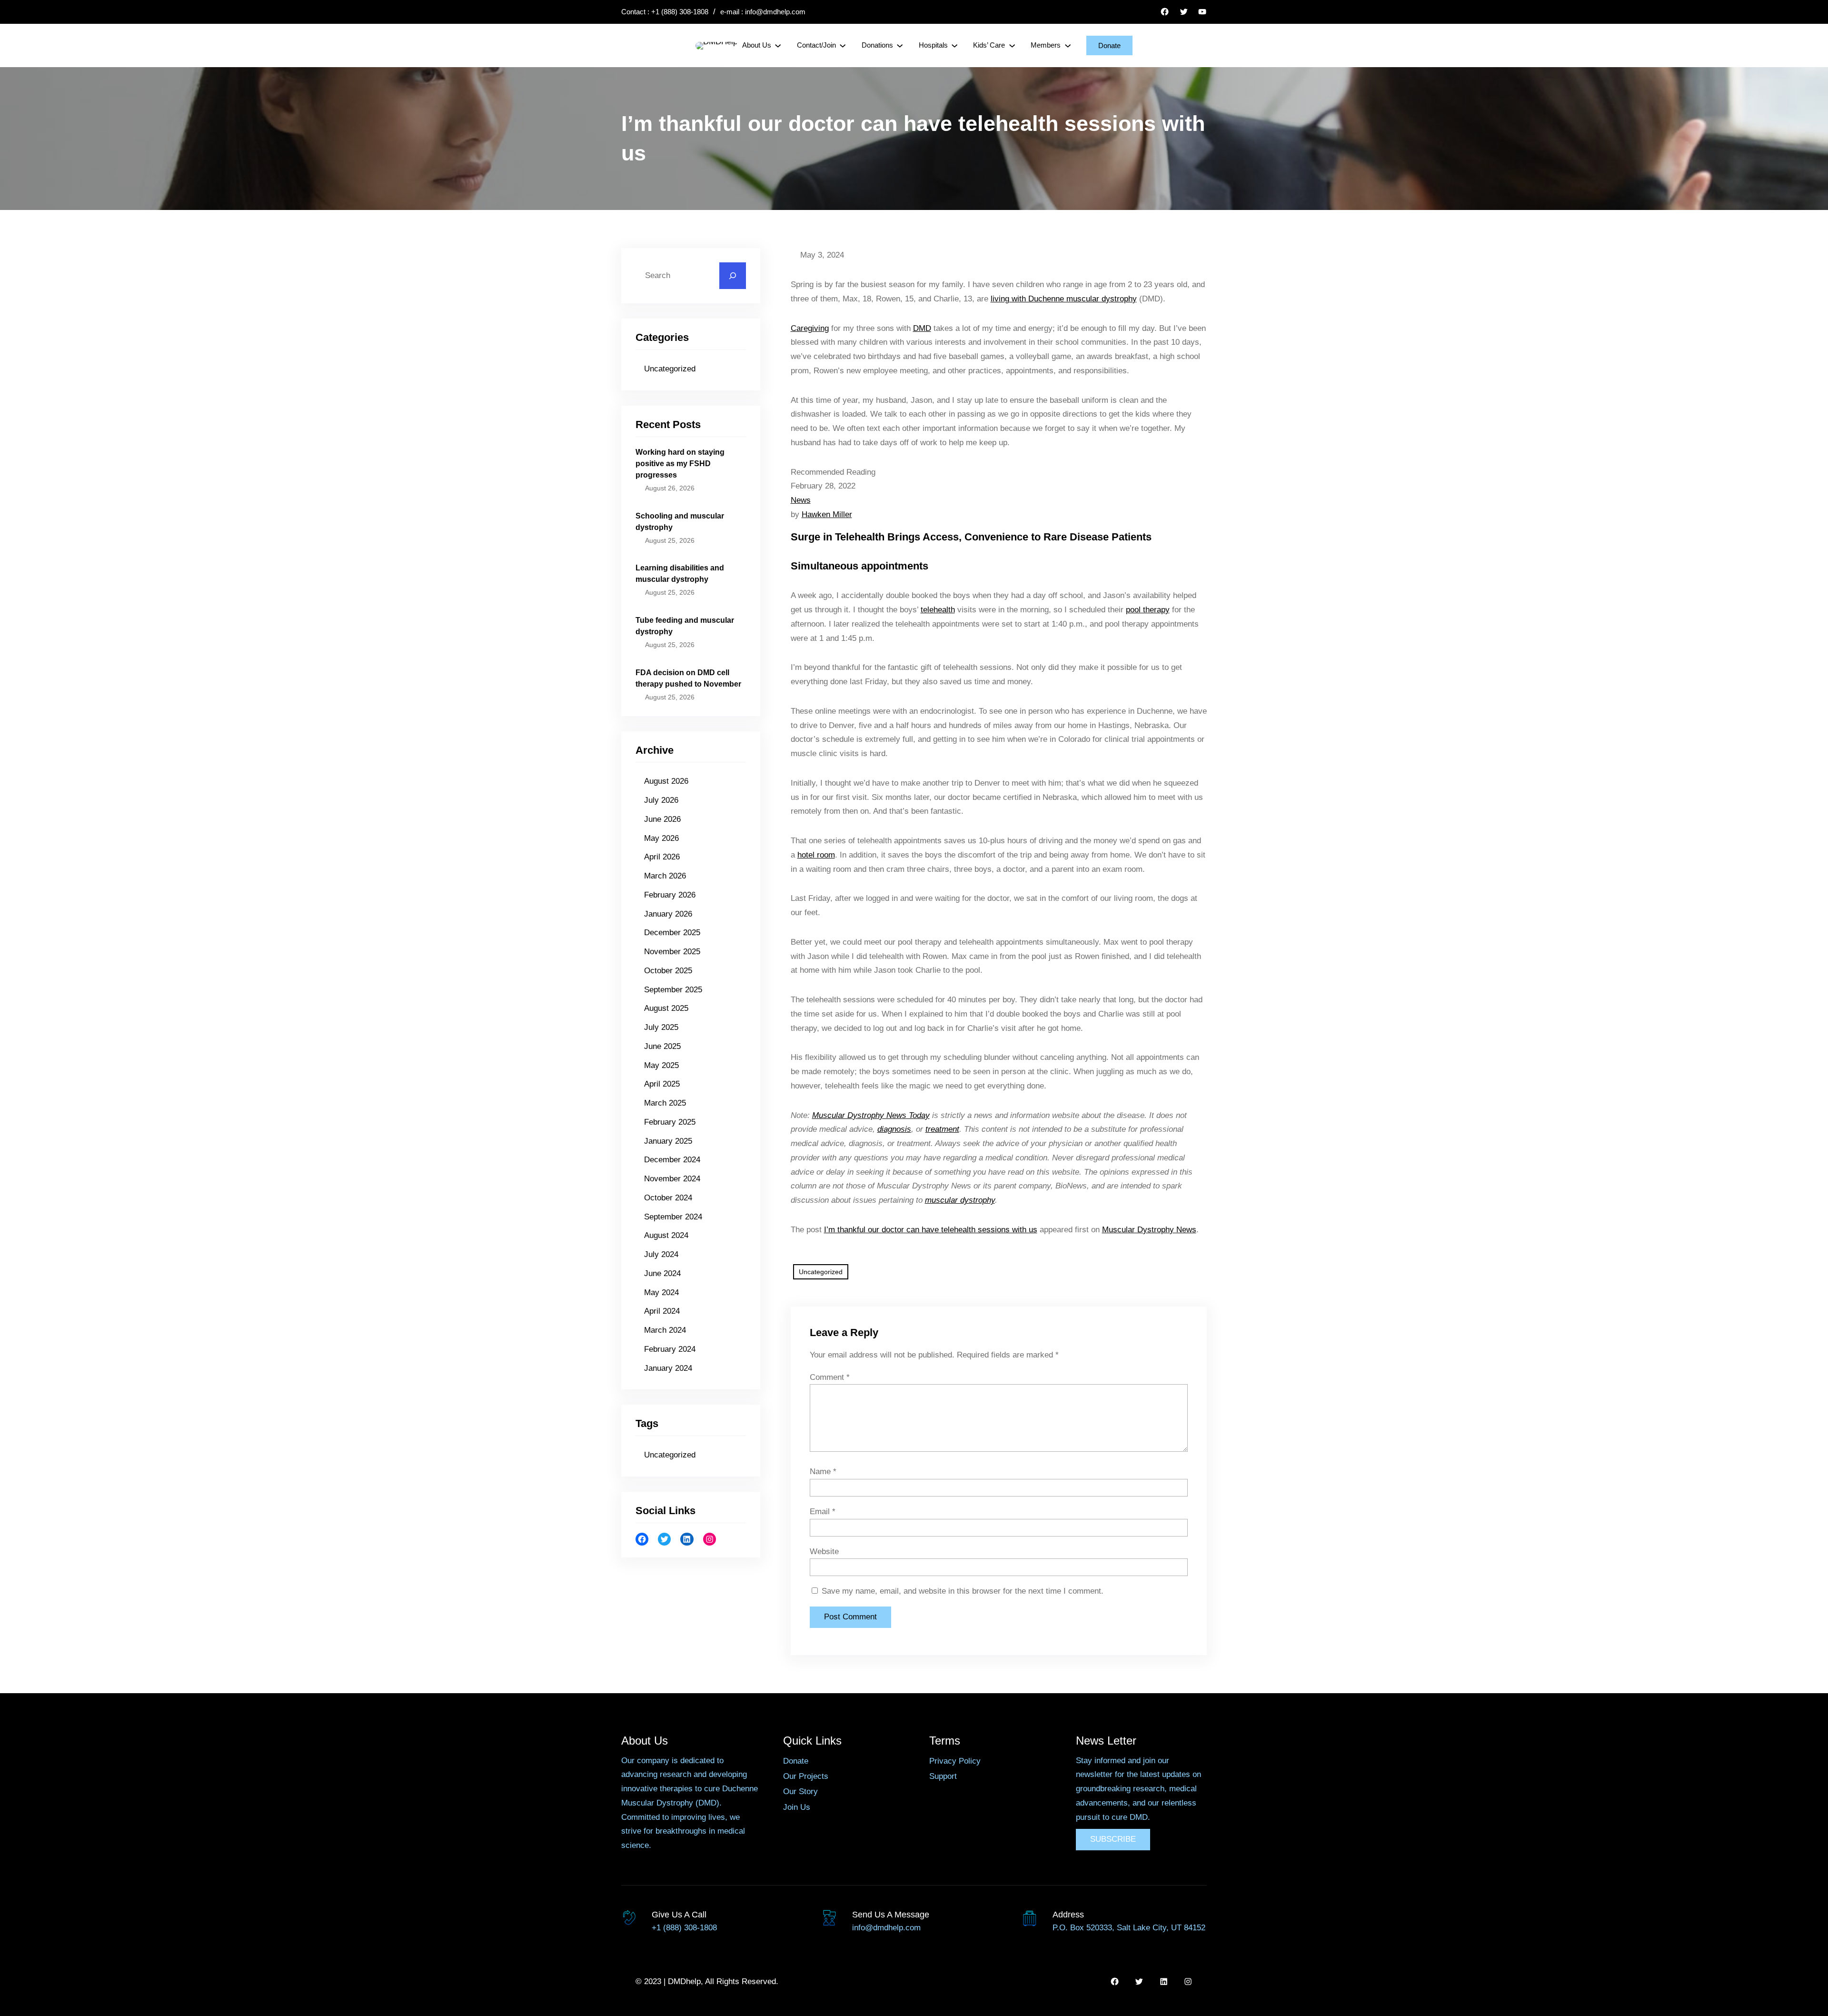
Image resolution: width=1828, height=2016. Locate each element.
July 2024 (661, 1254)
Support (943, 1776)
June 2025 (662, 1046)
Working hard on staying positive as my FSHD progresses (680, 464)
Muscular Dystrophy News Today (871, 1115)
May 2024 (661, 1292)
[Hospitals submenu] (954, 45)
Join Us (797, 1807)
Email (823, 1512)
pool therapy (1148, 610)
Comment (830, 1377)
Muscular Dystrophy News (1149, 1230)
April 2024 (662, 1311)
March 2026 (665, 876)
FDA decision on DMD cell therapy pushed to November (688, 678)
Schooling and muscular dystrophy (680, 522)
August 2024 (666, 1235)
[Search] (733, 276)
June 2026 (662, 819)
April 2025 (662, 1084)
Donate (1109, 45)
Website (824, 1552)
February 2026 (670, 895)
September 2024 (673, 1217)
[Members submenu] (1068, 45)
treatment (942, 1129)
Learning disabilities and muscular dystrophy (680, 574)
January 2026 (668, 914)
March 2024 (665, 1330)
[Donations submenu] (900, 45)
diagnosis (894, 1129)
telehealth (938, 610)
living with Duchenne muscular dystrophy (1064, 299)
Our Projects (806, 1776)
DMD (922, 328)
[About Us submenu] (778, 45)
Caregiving (810, 328)
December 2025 (672, 933)
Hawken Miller (827, 514)
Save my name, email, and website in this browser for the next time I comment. (963, 1591)
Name (823, 1472)
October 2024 (668, 1198)
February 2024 (670, 1349)
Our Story (800, 1791)
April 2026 (662, 857)
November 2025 (672, 952)
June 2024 (662, 1273)
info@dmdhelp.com (775, 12)
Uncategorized (670, 369)
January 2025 (668, 1141)
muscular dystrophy (960, 1200)
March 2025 (665, 1103)
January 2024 (668, 1368)
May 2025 (661, 1065)
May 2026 (661, 838)
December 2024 (672, 1160)
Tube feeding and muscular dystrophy (685, 626)
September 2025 (673, 990)
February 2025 (670, 1122)
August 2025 (666, 1008)
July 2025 (661, 1027)
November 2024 (672, 1179)
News (801, 500)
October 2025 (668, 971)
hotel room (816, 855)
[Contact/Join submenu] (843, 45)
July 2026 (661, 800)
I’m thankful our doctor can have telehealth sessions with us (931, 1230)
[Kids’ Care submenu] (1012, 45)
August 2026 (666, 781)
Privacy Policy (955, 1761)
